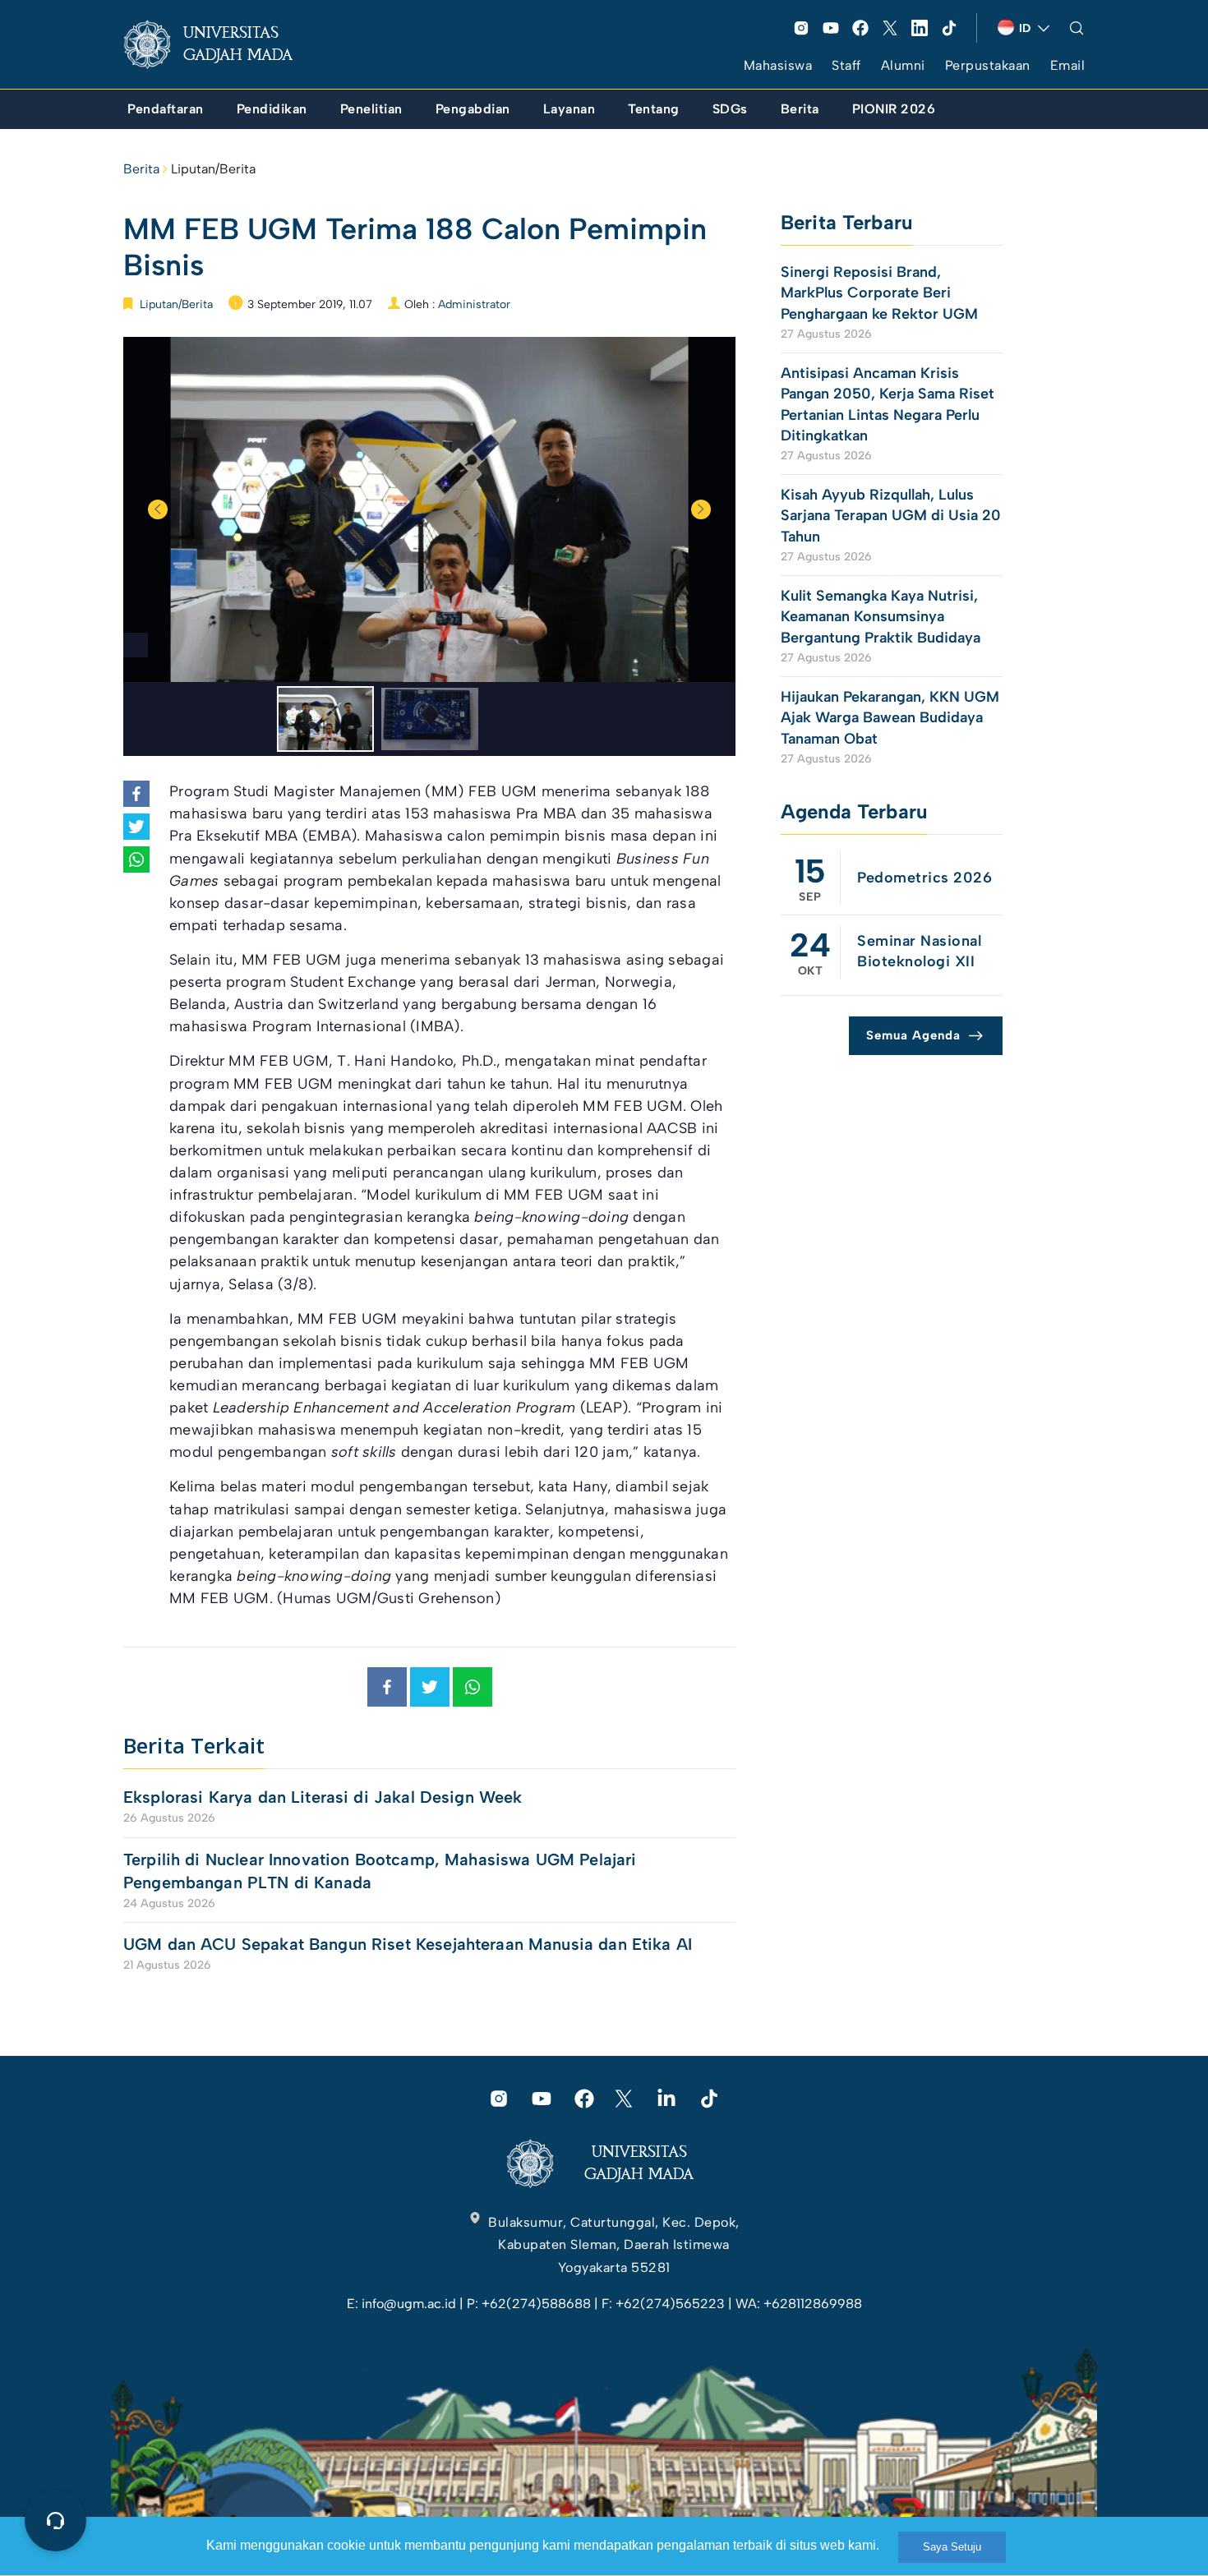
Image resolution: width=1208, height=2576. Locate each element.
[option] (429, 509)
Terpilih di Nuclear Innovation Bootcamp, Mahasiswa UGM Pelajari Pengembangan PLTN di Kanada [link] (380, 1871)
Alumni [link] (903, 65)
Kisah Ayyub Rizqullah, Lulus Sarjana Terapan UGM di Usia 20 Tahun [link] (891, 515)
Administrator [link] (474, 304)
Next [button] (701, 509)
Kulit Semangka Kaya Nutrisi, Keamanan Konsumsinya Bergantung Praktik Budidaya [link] (881, 616)
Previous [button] (158, 509)
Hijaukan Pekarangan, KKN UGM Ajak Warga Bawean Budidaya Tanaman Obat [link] (890, 717)
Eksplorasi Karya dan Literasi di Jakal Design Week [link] (325, 1797)
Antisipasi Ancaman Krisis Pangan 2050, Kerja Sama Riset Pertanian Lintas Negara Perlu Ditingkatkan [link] (888, 404)
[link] (221, 44)
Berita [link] (141, 169)
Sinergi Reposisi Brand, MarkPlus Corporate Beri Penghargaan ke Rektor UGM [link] (879, 293)
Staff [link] (846, 65)
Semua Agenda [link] (913, 1035)
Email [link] (1068, 65)
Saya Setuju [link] (952, 2547)
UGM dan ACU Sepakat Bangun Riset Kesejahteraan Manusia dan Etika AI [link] (408, 1944)
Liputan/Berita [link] (213, 169)
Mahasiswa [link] (778, 65)
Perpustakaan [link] (988, 65)
